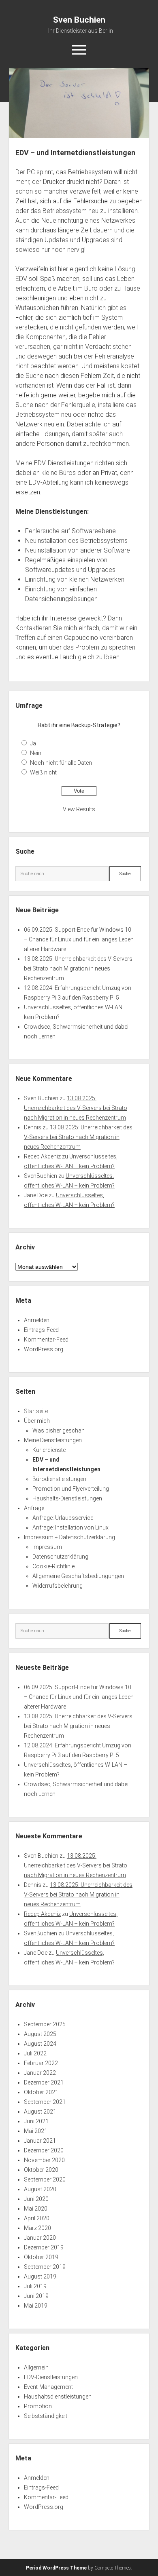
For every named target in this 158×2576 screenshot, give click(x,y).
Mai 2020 (36, 2209)
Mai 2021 (36, 2131)
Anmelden (37, 1320)
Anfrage (34, 1508)
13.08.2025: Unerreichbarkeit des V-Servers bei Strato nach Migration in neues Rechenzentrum (78, 968)
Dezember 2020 (44, 2150)
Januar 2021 (40, 2141)
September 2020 (45, 2179)
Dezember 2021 (44, 2082)
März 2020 (37, 2228)
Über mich (37, 1421)
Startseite (36, 1411)
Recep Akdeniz (42, 1156)
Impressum (47, 1547)
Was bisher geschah (59, 1430)
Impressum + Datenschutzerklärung (69, 1537)
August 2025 (40, 2034)
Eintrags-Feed (41, 1330)
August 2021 (40, 2112)
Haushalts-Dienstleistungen (67, 1498)
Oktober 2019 (41, 2257)
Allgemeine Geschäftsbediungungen (78, 1576)
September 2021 (45, 2102)
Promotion (38, 2406)
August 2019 (40, 2276)
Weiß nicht (43, 772)
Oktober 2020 (41, 2170)
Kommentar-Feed (46, 1340)
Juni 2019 (36, 2296)
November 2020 (44, 2160)
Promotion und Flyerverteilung (71, 1489)
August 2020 (40, 2189)
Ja (33, 743)
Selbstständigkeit (46, 2416)
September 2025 (45, 2024)
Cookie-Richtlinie (53, 1566)
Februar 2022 (41, 2063)
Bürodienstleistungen (59, 1479)
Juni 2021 (36, 2121)
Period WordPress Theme (56, 2568)
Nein (36, 753)
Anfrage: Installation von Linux (70, 1527)
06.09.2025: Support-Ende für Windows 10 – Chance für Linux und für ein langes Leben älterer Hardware (79, 939)
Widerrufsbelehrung (58, 1586)
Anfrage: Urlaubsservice (63, 1518)
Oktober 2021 (41, 2092)
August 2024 (40, 2044)
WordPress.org (44, 1349)
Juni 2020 (36, 2199)
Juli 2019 (35, 2286)
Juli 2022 (35, 2053)
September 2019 (45, 2267)
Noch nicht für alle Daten (61, 763)
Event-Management (48, 2387)
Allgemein (36, 2367)
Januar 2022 (40, 2073)
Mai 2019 (36, 2306)
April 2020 (37, 2218)
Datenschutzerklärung (60, 1557)
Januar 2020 (40, 2238)
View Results (79, 809)
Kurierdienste (49, 1450)
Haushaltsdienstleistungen (58, 2397)
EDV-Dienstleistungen (51, 2377)
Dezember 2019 (44, 2247)
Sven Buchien (79, 20)
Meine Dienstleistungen (53, 1440)
